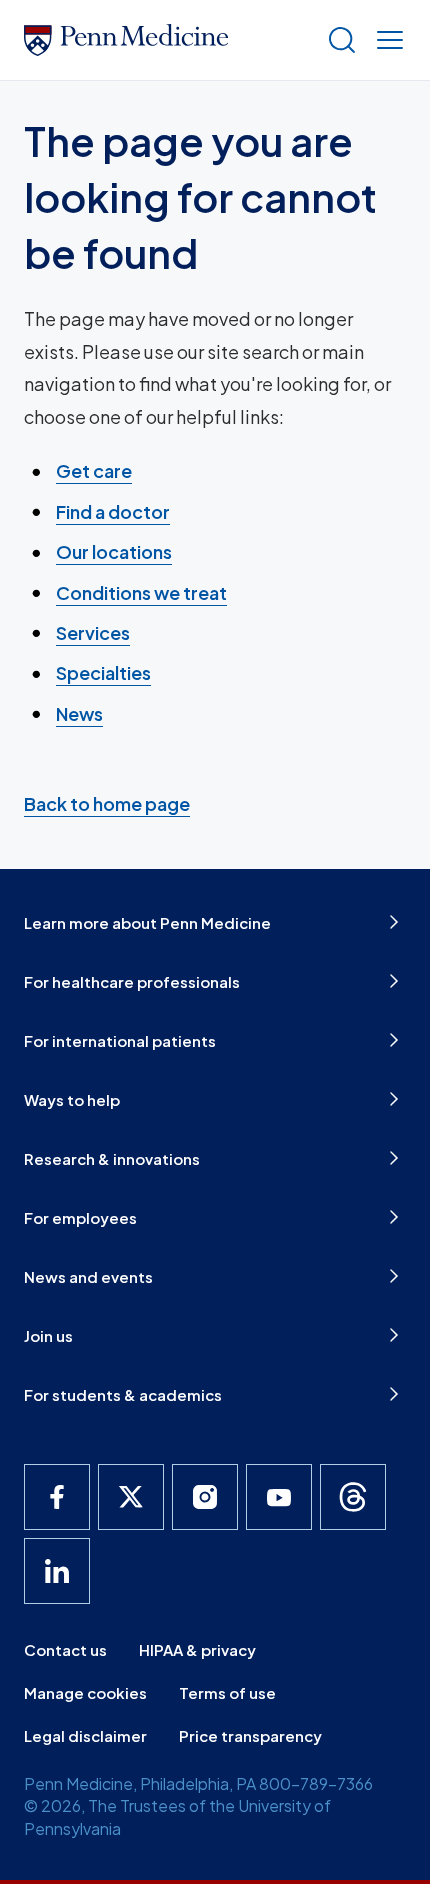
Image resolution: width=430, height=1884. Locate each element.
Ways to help (72, 1099)
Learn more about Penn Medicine (147, 922)
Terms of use (227, 1692)
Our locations (114, 551)
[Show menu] (386, 40)
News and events (88, 1276)
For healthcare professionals (132, 981)
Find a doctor (113, 511)
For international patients (120, 1040)
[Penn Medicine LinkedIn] (57, 1571)
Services (93, 632)
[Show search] (338, 40)
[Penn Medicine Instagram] (205, 1497)
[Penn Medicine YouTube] (279, 1497)
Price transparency (250, 1735)
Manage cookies (85, 1692)
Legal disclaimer (85, 1735)
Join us (48, 1335)
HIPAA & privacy (197, 1649)
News (79, 713)
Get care (94, 470)
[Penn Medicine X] (131, 1497)
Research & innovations (112, 1158)
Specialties (103, 672)
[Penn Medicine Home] (167, 40)
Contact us (65, 1649)
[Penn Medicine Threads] (353, 1497)
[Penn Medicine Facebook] (57, 1497)
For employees (80, 1217)
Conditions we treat (141, 592)
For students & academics (123, 1394)
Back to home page (107, 803)
